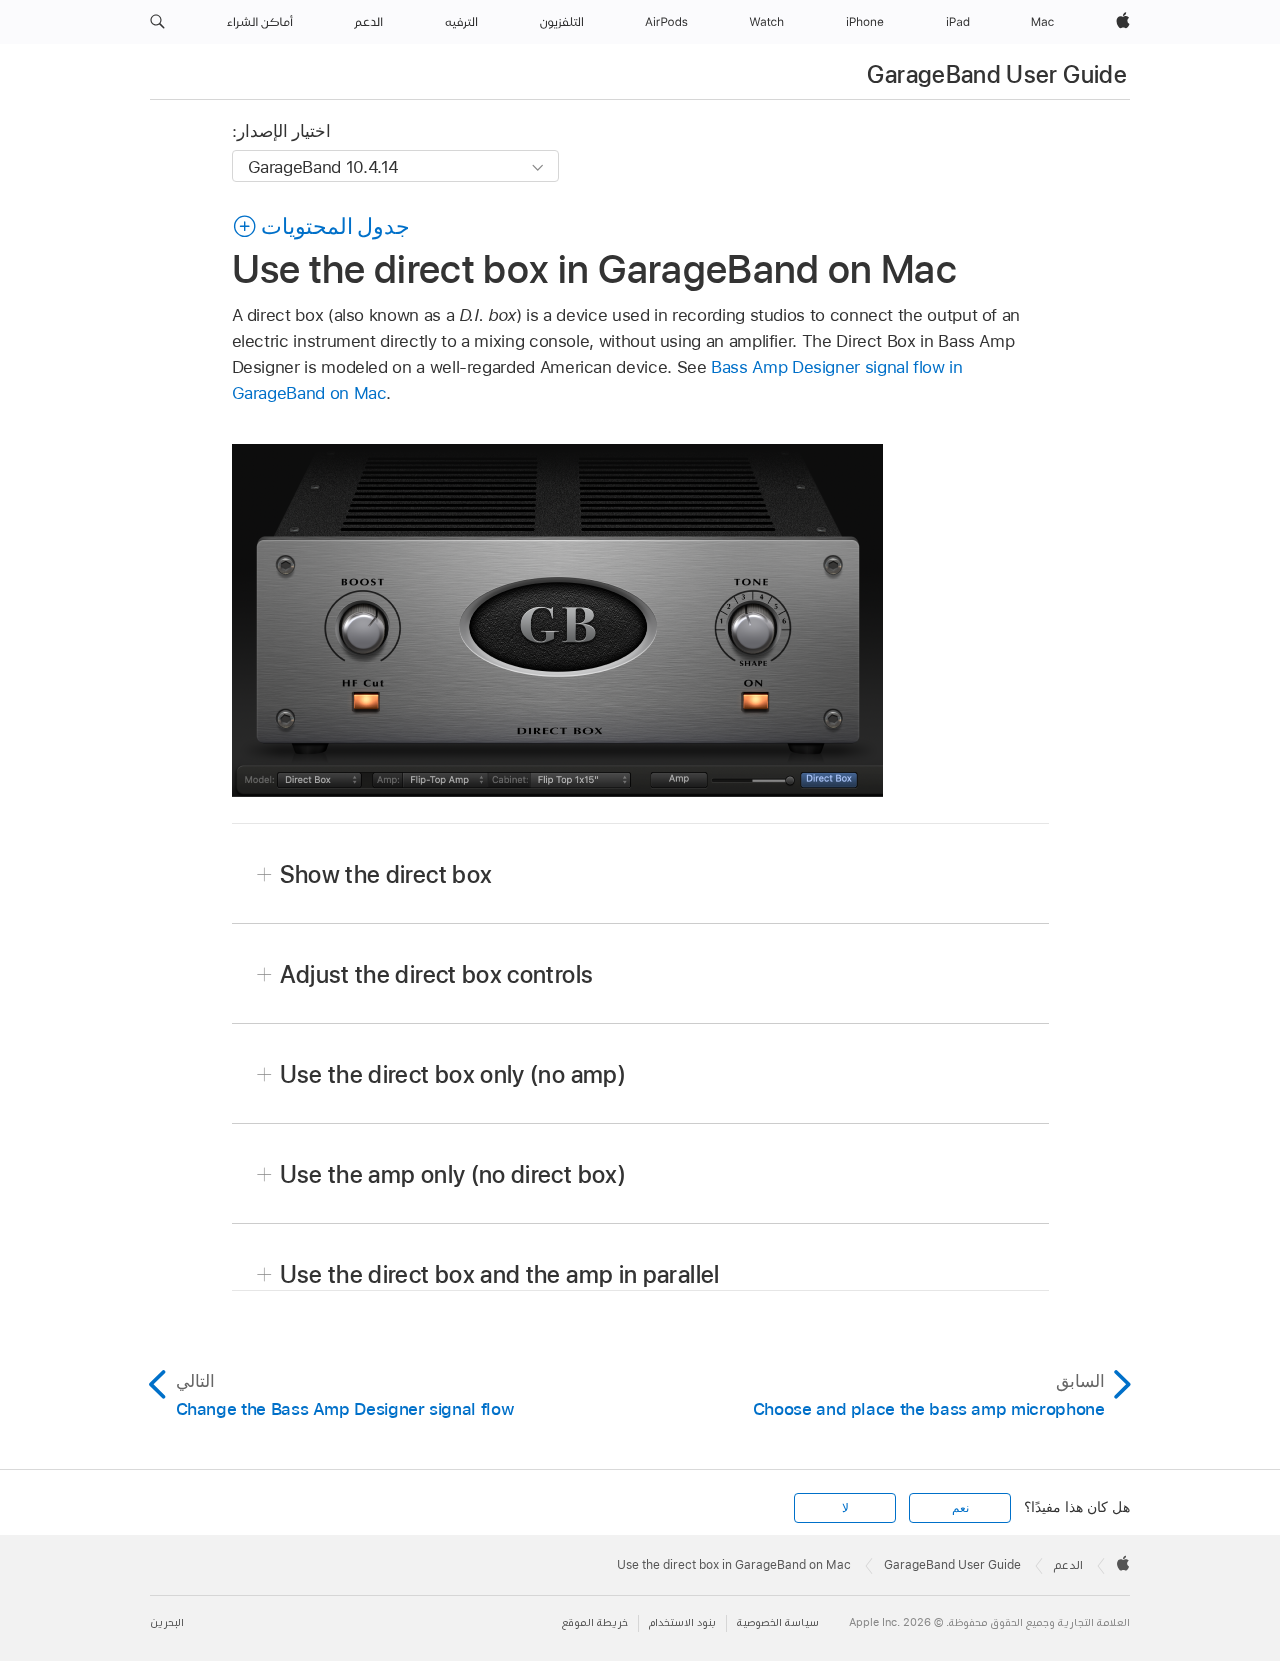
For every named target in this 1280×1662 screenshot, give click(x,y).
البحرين (167, 1622)
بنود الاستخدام (682, 1622)
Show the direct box (386, 874)
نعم (960, 1508)
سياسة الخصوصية (778, 1622)
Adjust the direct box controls (437, 974)
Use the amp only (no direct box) (453, 1174)
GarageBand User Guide (997, 74)
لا (845, 1508)
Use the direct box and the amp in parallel (500, 1274)
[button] (157, 22)
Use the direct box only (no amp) (453, 1074)
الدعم (1068, 1565)
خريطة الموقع (595, 1622)
